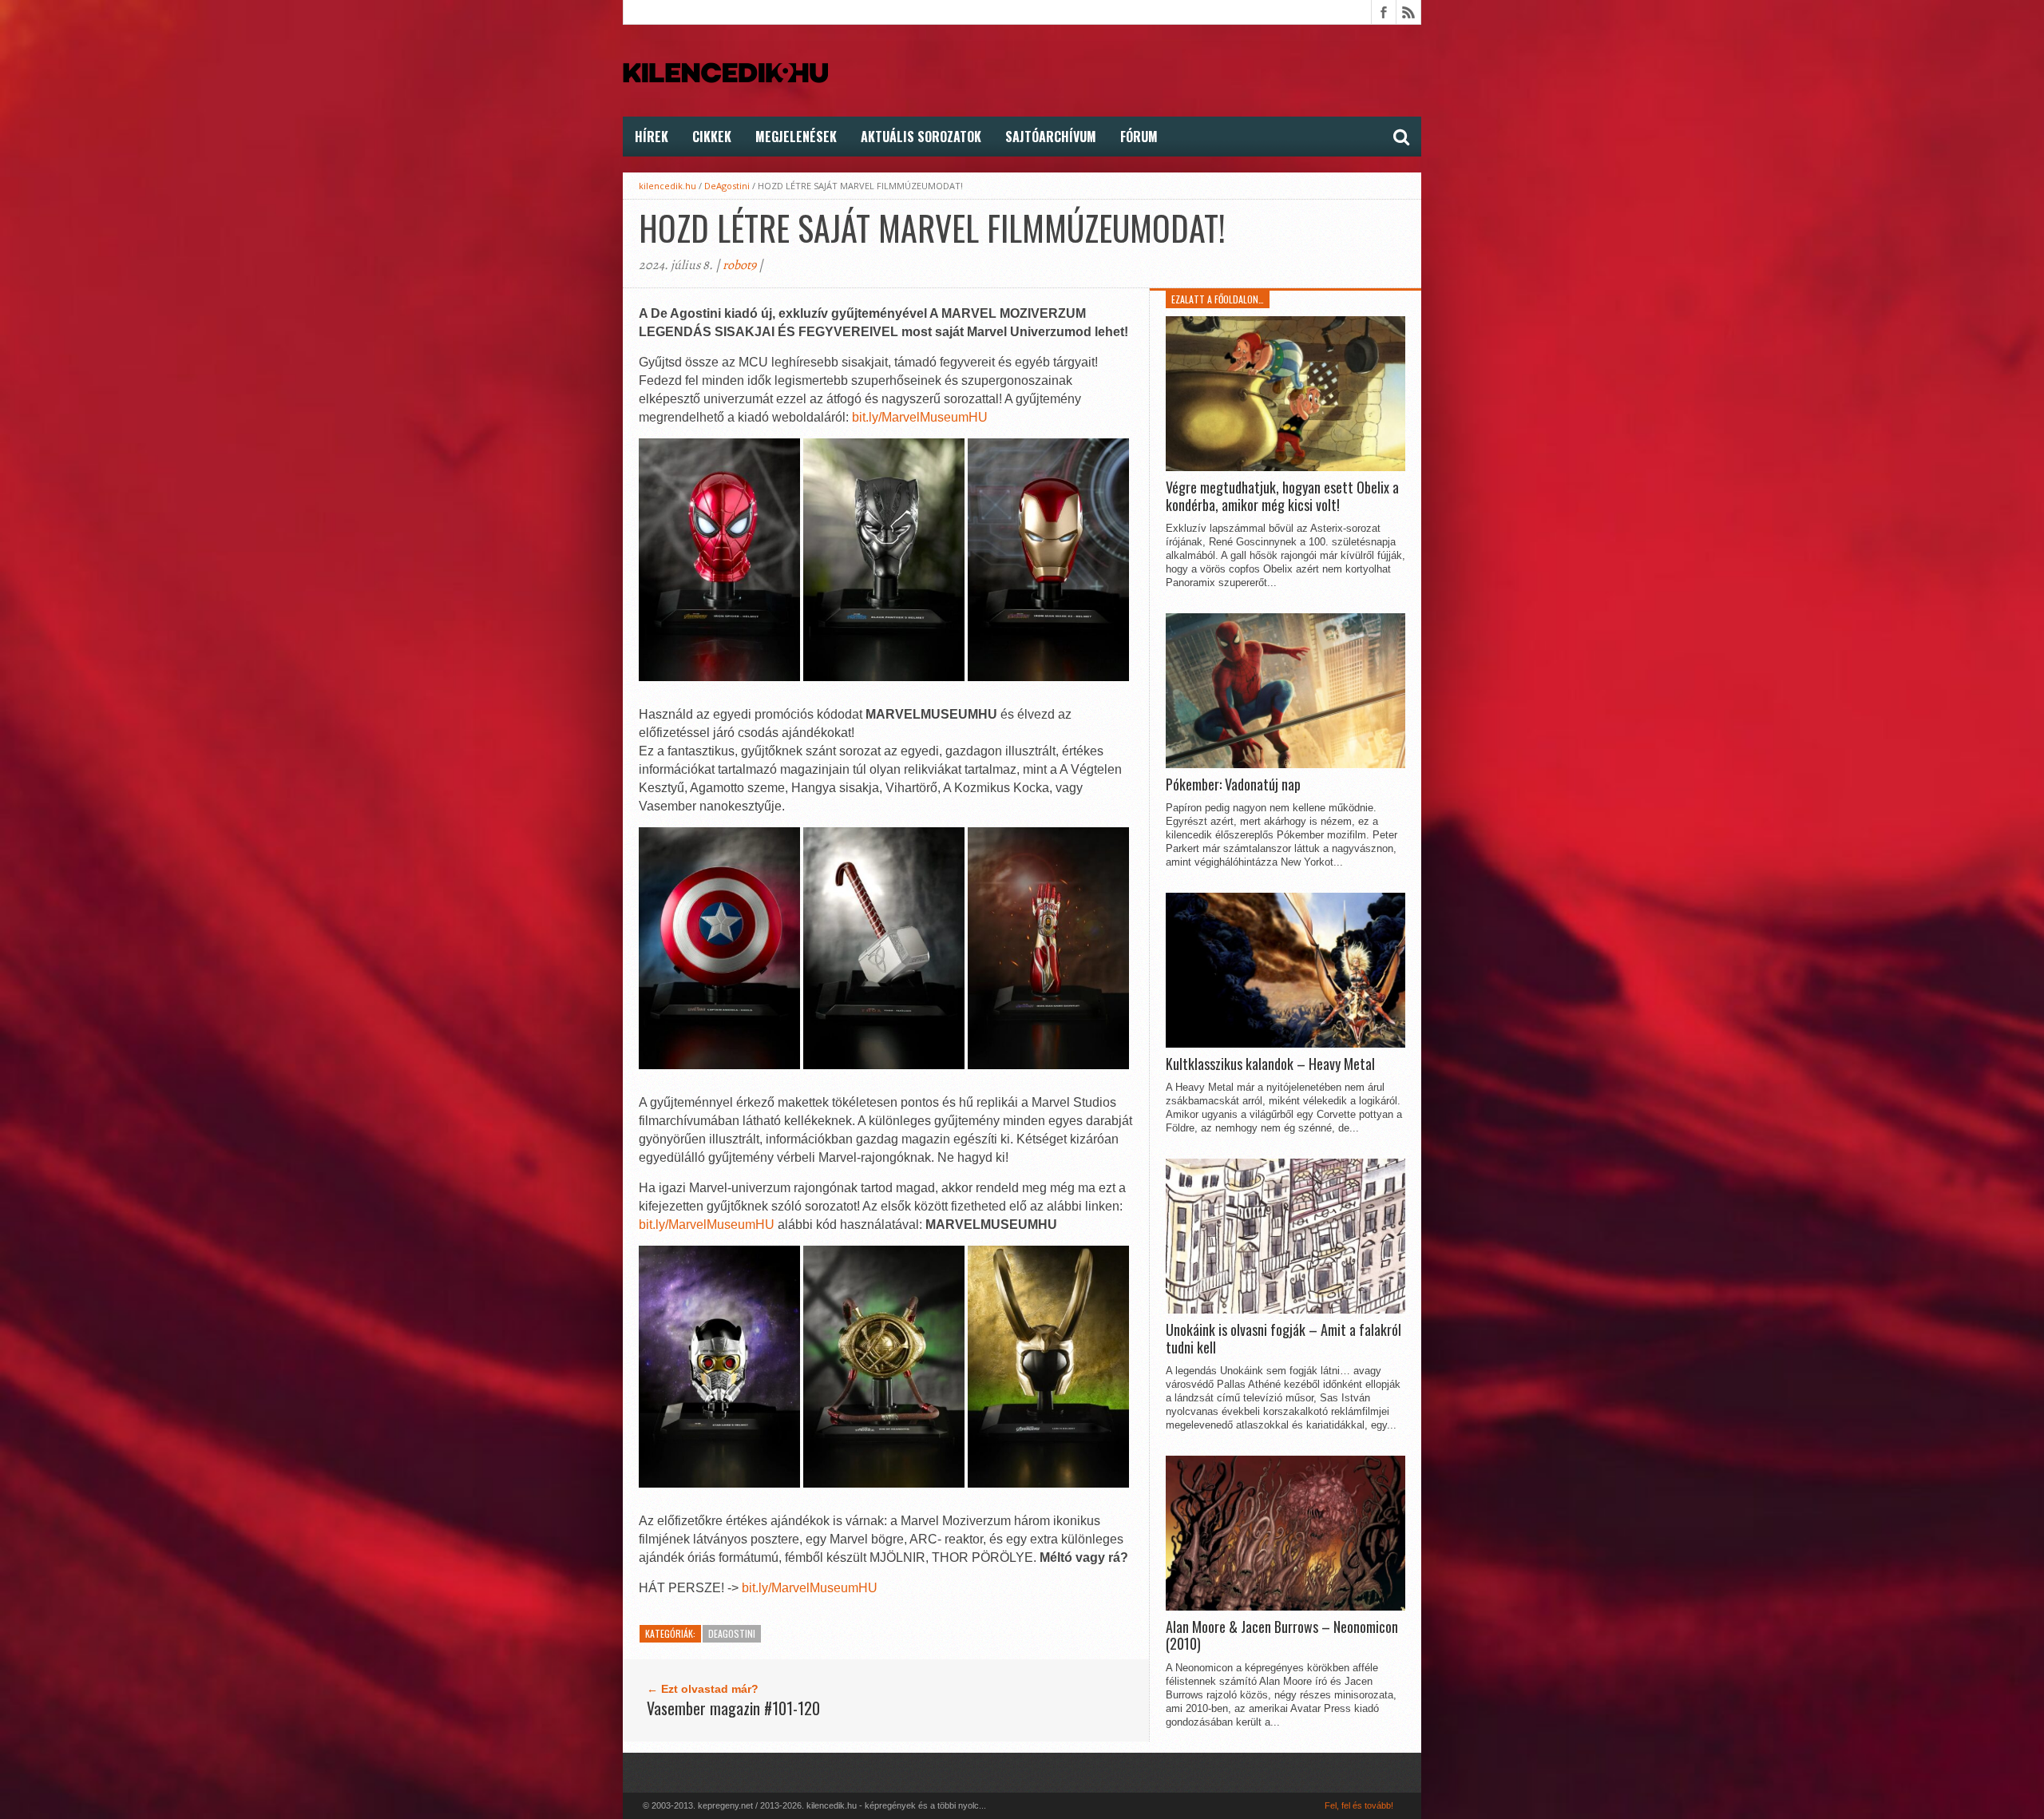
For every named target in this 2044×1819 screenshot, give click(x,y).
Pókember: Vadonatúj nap (1233, 785)
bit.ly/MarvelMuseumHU (920, 417)
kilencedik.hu (667, 186)
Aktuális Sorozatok (921, 137)
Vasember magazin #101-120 (733, 1708)
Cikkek (712, 137)
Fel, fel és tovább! (1359, 1805)
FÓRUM (1139, 137)
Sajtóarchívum (1051, 137)
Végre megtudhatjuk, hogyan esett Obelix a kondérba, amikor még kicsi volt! (1282, 496)
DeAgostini (727, 186)
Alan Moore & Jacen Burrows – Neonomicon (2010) (1282, 1636)
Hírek (652, 137)
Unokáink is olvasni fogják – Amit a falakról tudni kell (1283, 1339)
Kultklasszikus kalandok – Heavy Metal (1270, 1064)
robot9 (739, 265)
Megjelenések (796, 137)
